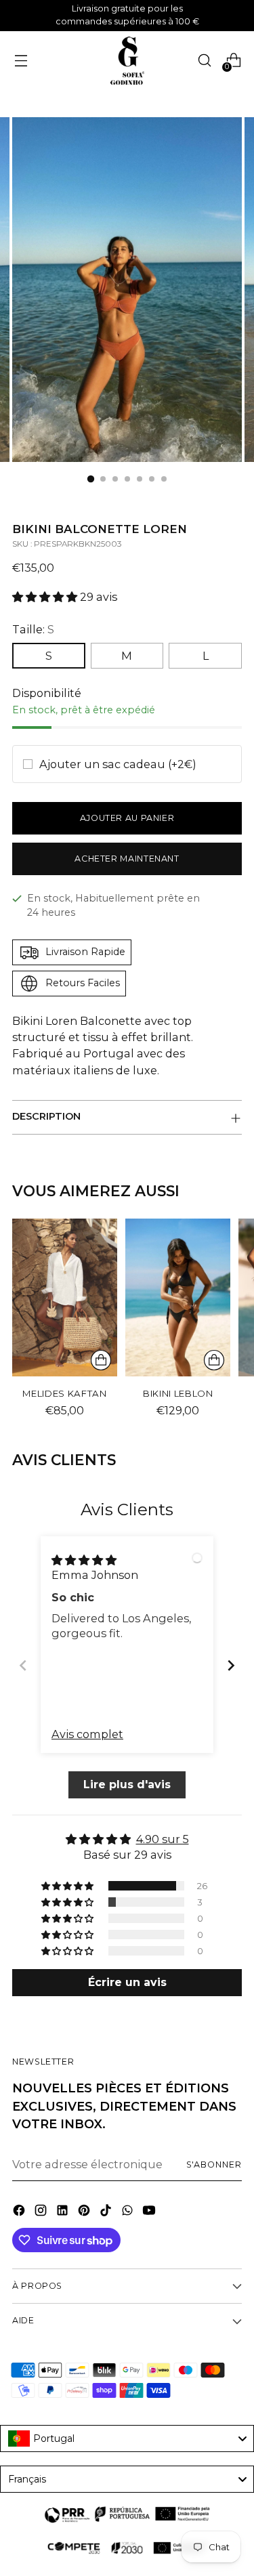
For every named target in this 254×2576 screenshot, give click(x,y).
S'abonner (214, 2165)
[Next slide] (231, 1665)
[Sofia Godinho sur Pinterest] (85, 2212)
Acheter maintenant (127, 859)
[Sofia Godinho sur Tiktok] (107, 2212)
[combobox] (127, 2438)
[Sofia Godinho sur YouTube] (150, 2212)
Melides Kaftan (64, 1393)
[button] (46, 597)
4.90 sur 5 (163, 1839)
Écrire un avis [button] (127, 1982)
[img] (84, 1559)
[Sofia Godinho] (127, 61)
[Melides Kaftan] (65, 1297)
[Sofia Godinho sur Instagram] (42, 2212)
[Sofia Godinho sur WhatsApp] (129, 2212)
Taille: (33, 629)
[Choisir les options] (101, 1360)
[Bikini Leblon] (178, 1297)
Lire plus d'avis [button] (127, 1785)
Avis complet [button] (87, 1734)
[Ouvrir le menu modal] (21, 61)
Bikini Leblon (178, 1393)
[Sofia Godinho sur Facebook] (20, 2212)
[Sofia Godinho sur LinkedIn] (64, 2212)
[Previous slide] (23, 1665)
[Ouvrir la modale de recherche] (204, 61)
